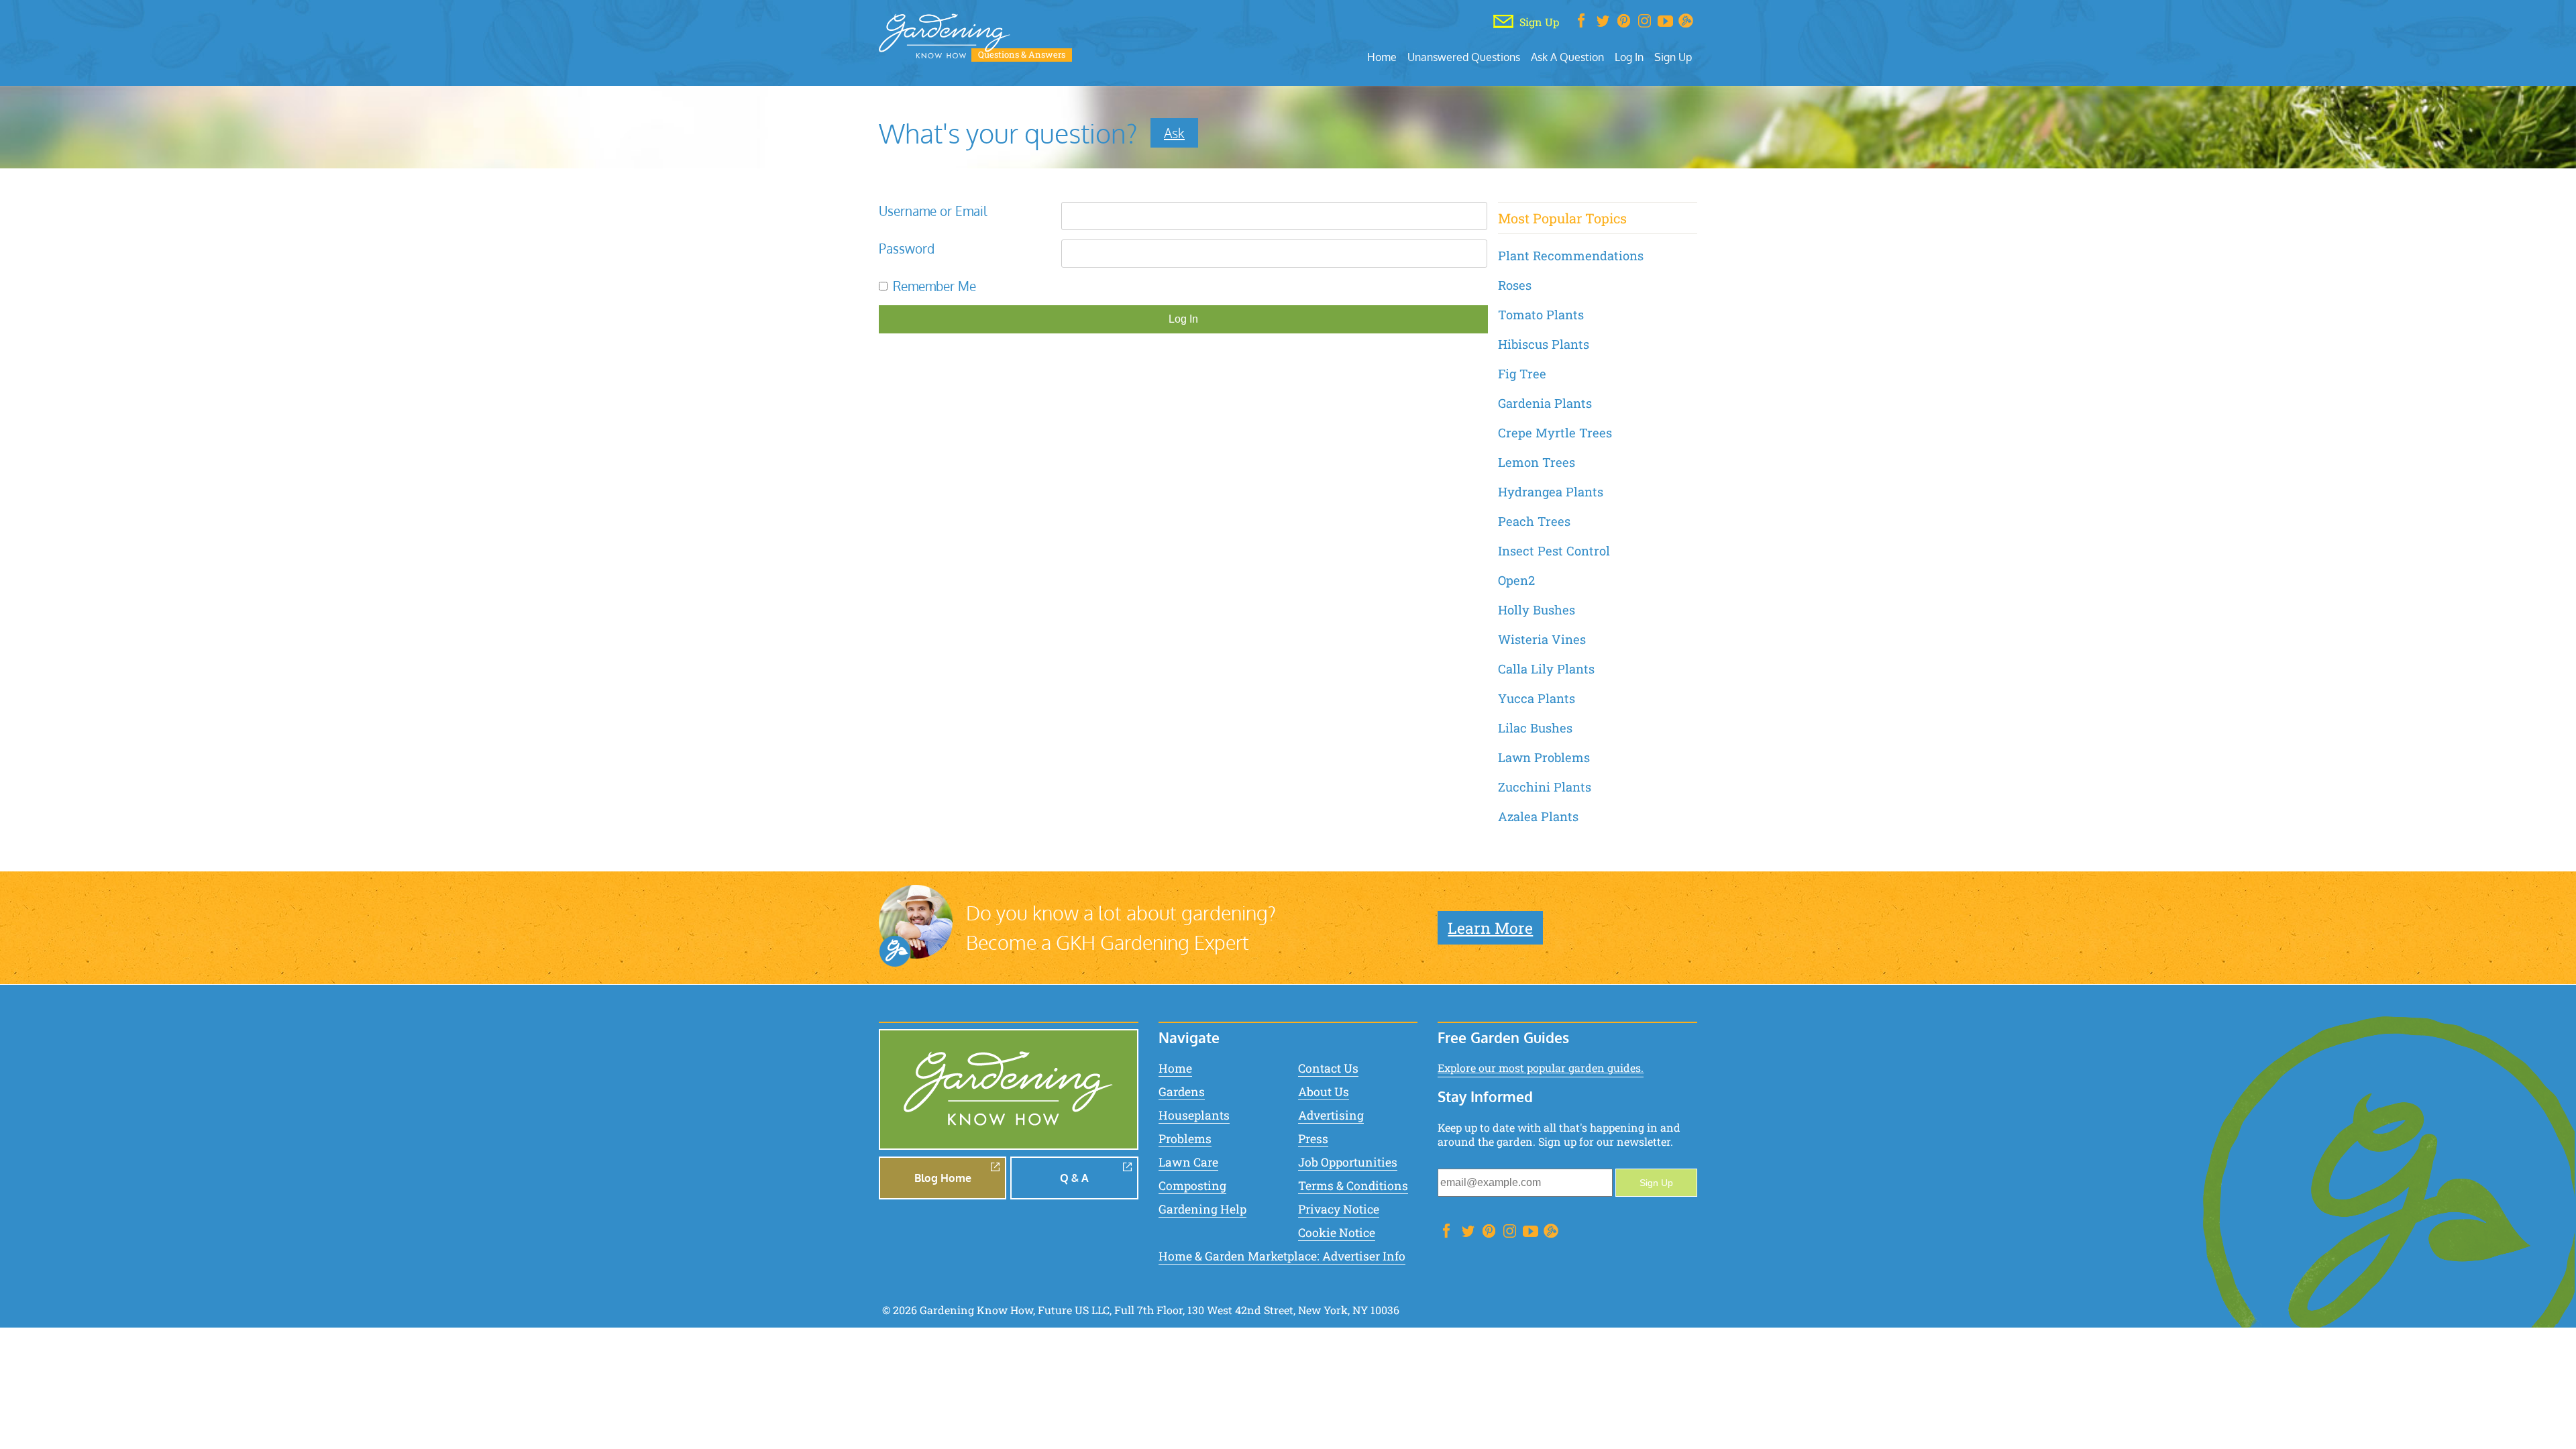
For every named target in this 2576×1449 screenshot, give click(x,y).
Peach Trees (1534, 521)
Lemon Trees (1537, 462)
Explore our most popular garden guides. (1541, 1068)
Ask (1174, 133)
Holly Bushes (1537, 610)
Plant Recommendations (1571, 256)
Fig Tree (1522, 374)
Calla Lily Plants (1546, 669)
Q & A (1074, 1178)
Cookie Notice (1337, 1233)
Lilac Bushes (1535, 728)
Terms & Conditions (1353, 1186)
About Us (1324, 1092)
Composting (1192, 1186)
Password (907, 249)
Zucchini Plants (1545, 787)
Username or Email (933, 211)
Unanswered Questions (1464, 57)
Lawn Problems (1544, 757)
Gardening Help (1202, 1209)
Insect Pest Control (1554, 551)
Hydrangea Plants (1551, 492)
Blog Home (943, 1178)
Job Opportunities (1348, 1162)
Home (1382, 57)
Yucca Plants (1537, 698)
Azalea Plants (1538, 816)
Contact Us (1328, 1068)
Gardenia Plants (1545, 403)
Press (1313, 1139)
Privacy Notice (1339, 1209)
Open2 (1516, 580)
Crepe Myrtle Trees (1555, 433)
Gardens (1182, 1092)
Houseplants (1194, 1115)
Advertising (1331, 1115)
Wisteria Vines (1542, 639)
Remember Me (934, 286)
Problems (1185, 1139)
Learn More (1490, 928)
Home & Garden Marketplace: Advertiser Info (1282, 1256)
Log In (1629, 57)
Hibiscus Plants (1544, 344)
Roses (1515, 285)
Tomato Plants (1541, 315)
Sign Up (1673, 57)
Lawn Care (1188, 1162)
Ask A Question (1567, 57)
